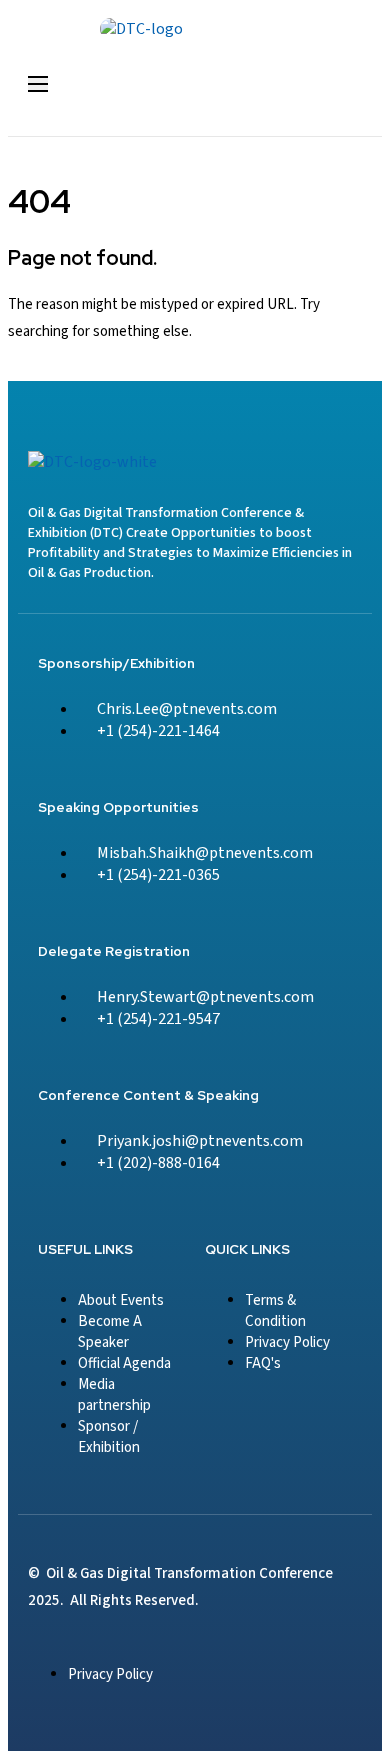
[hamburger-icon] (38, 84)
